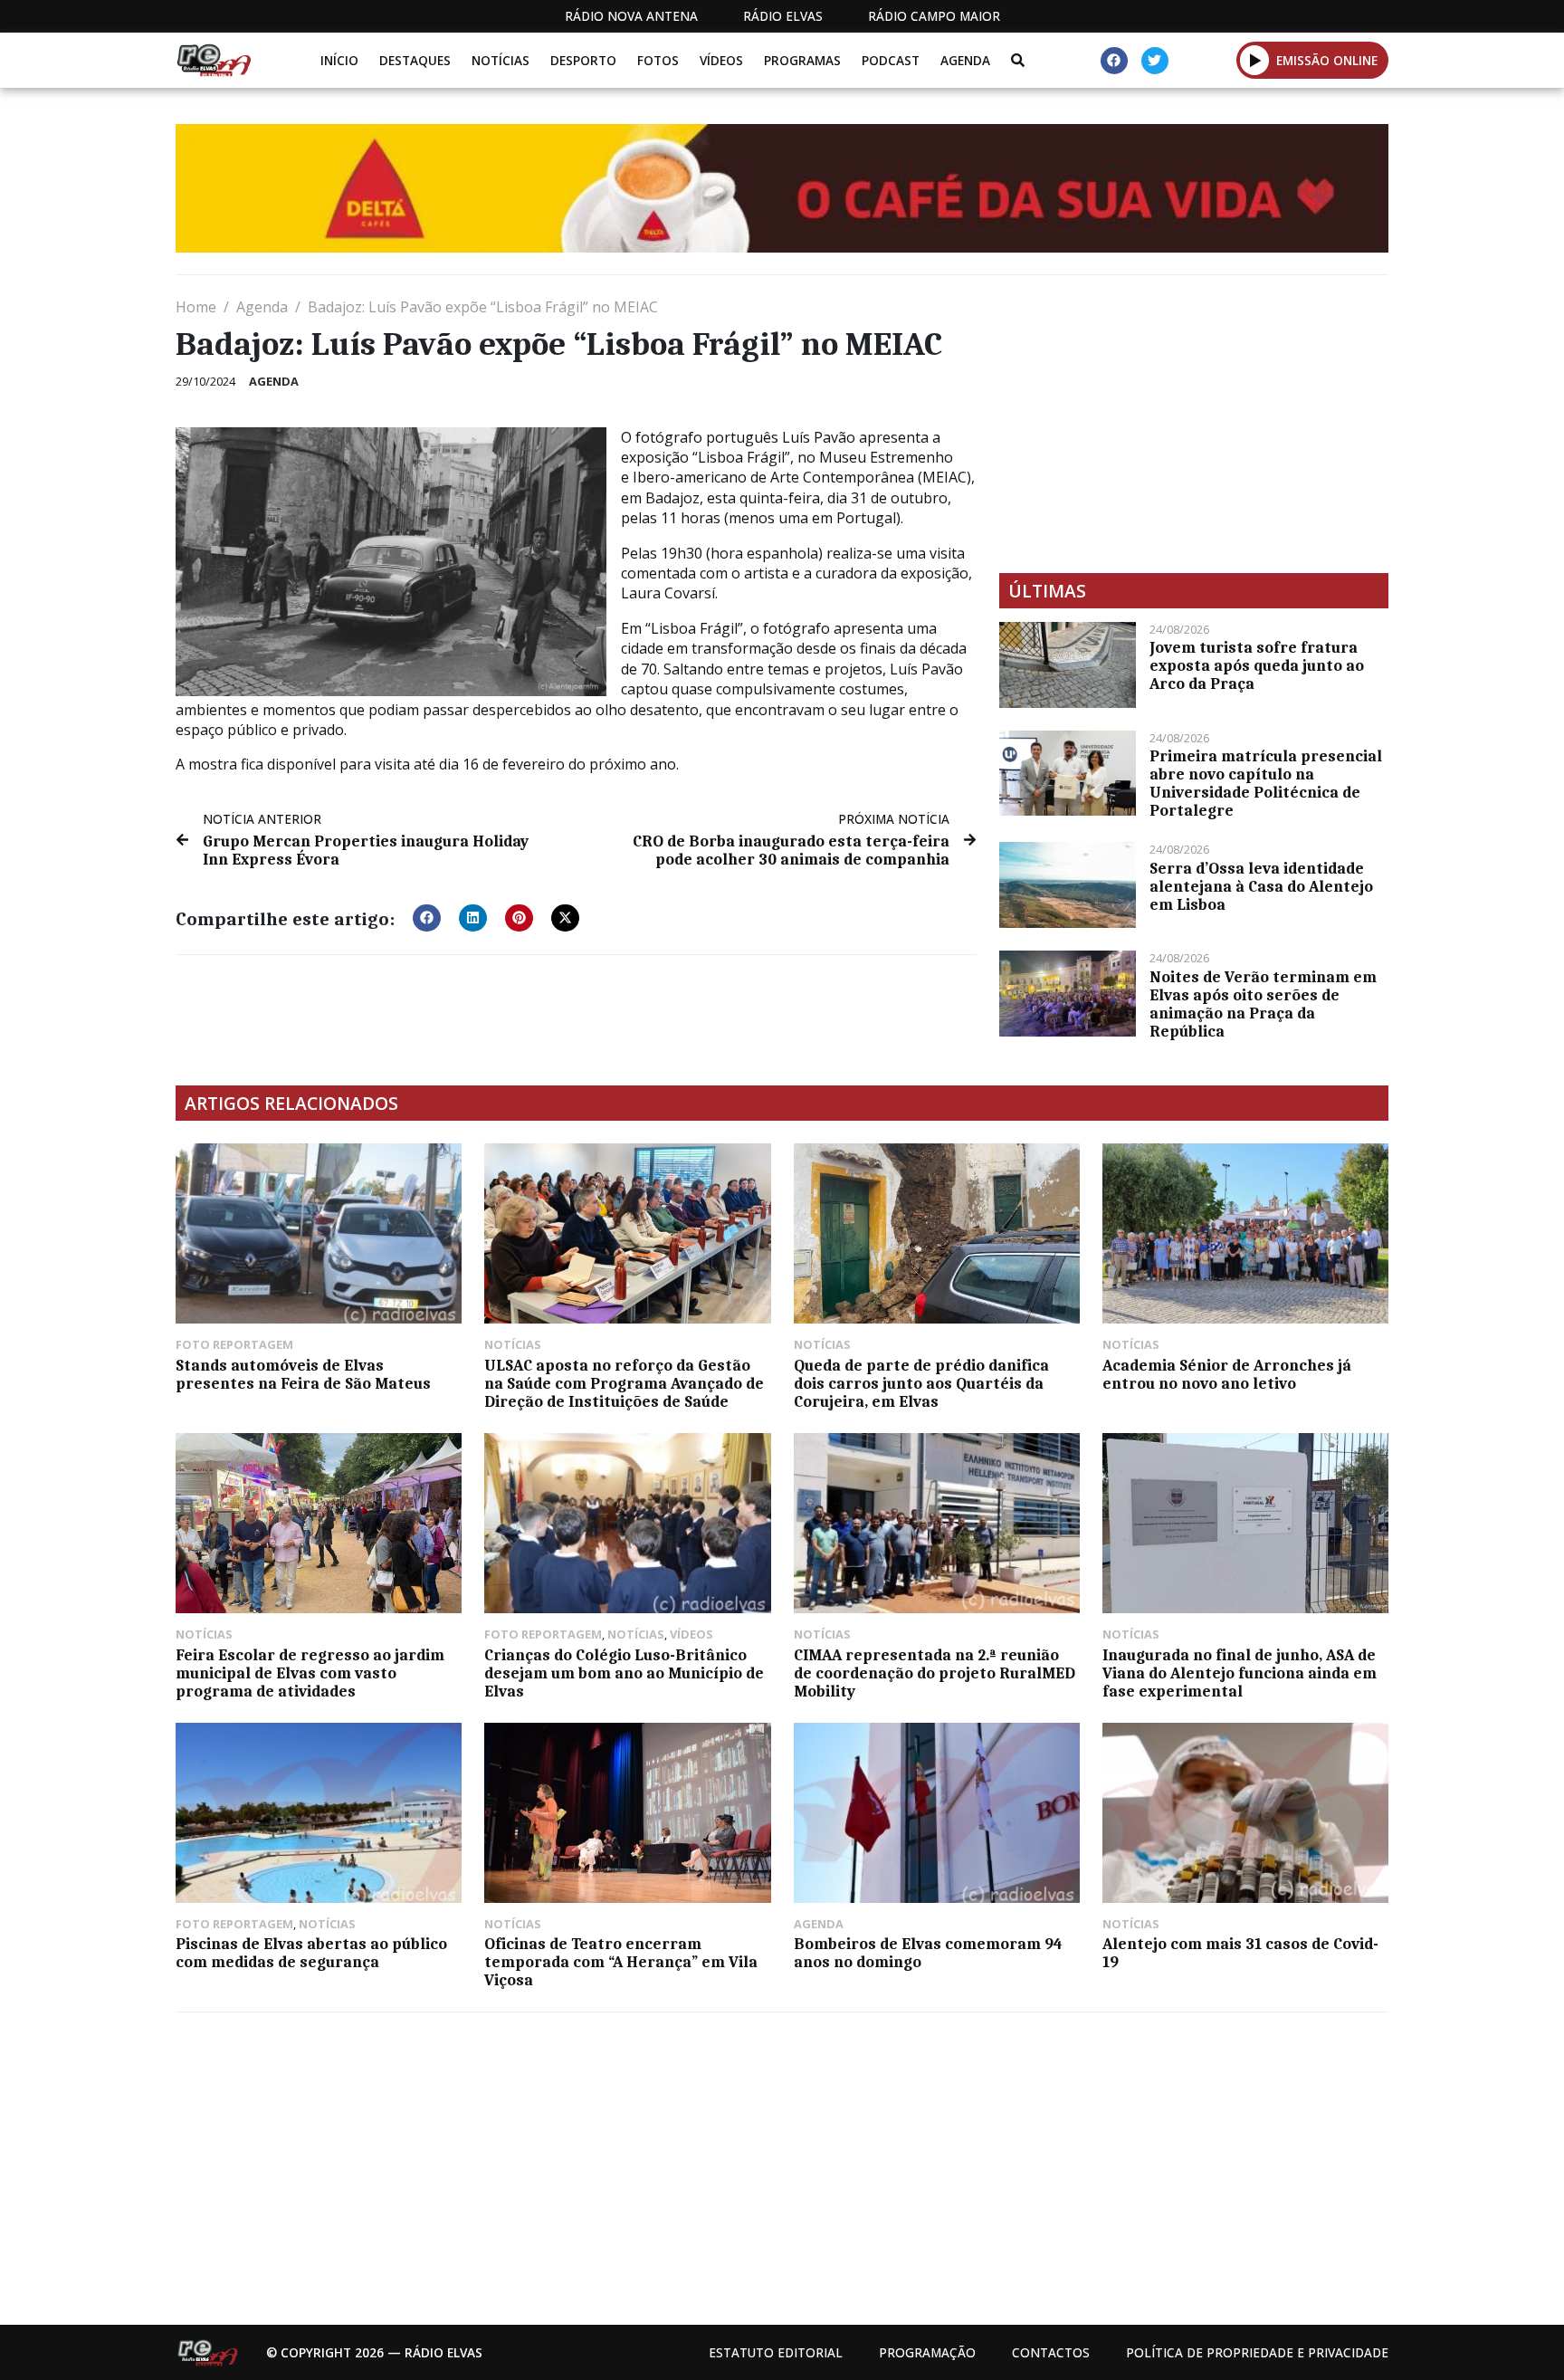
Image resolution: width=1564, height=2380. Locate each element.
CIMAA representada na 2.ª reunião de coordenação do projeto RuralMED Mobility (935, 1673)
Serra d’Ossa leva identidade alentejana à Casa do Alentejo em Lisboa (1261, 886)
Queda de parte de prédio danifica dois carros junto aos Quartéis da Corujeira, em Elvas (921, 1383)
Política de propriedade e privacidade (1257, 2352)
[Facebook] (1114, 61)
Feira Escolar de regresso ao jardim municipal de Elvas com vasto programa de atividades (310, 1673)
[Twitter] (1155, 61)
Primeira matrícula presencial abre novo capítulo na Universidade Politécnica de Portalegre (1266, 783)
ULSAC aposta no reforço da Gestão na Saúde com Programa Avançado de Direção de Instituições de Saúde (624, 1383)
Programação (927, 2352)
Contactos (1051, 2352)
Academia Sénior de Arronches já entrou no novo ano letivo (1227, 1374)
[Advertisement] (1194, 424)
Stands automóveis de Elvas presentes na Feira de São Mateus (303, 1374)
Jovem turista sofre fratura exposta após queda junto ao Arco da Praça (1257, 665)
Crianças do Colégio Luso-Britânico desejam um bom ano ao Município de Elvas (624, 1673)
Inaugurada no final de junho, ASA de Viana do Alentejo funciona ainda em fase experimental (1240, 1673)
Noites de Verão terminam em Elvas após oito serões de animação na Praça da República (1263, 1004)
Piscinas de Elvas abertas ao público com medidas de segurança (311, 1953)
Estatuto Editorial (776, 2352)
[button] (1255, 60)
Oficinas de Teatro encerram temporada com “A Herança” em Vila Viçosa (621, 1962)
